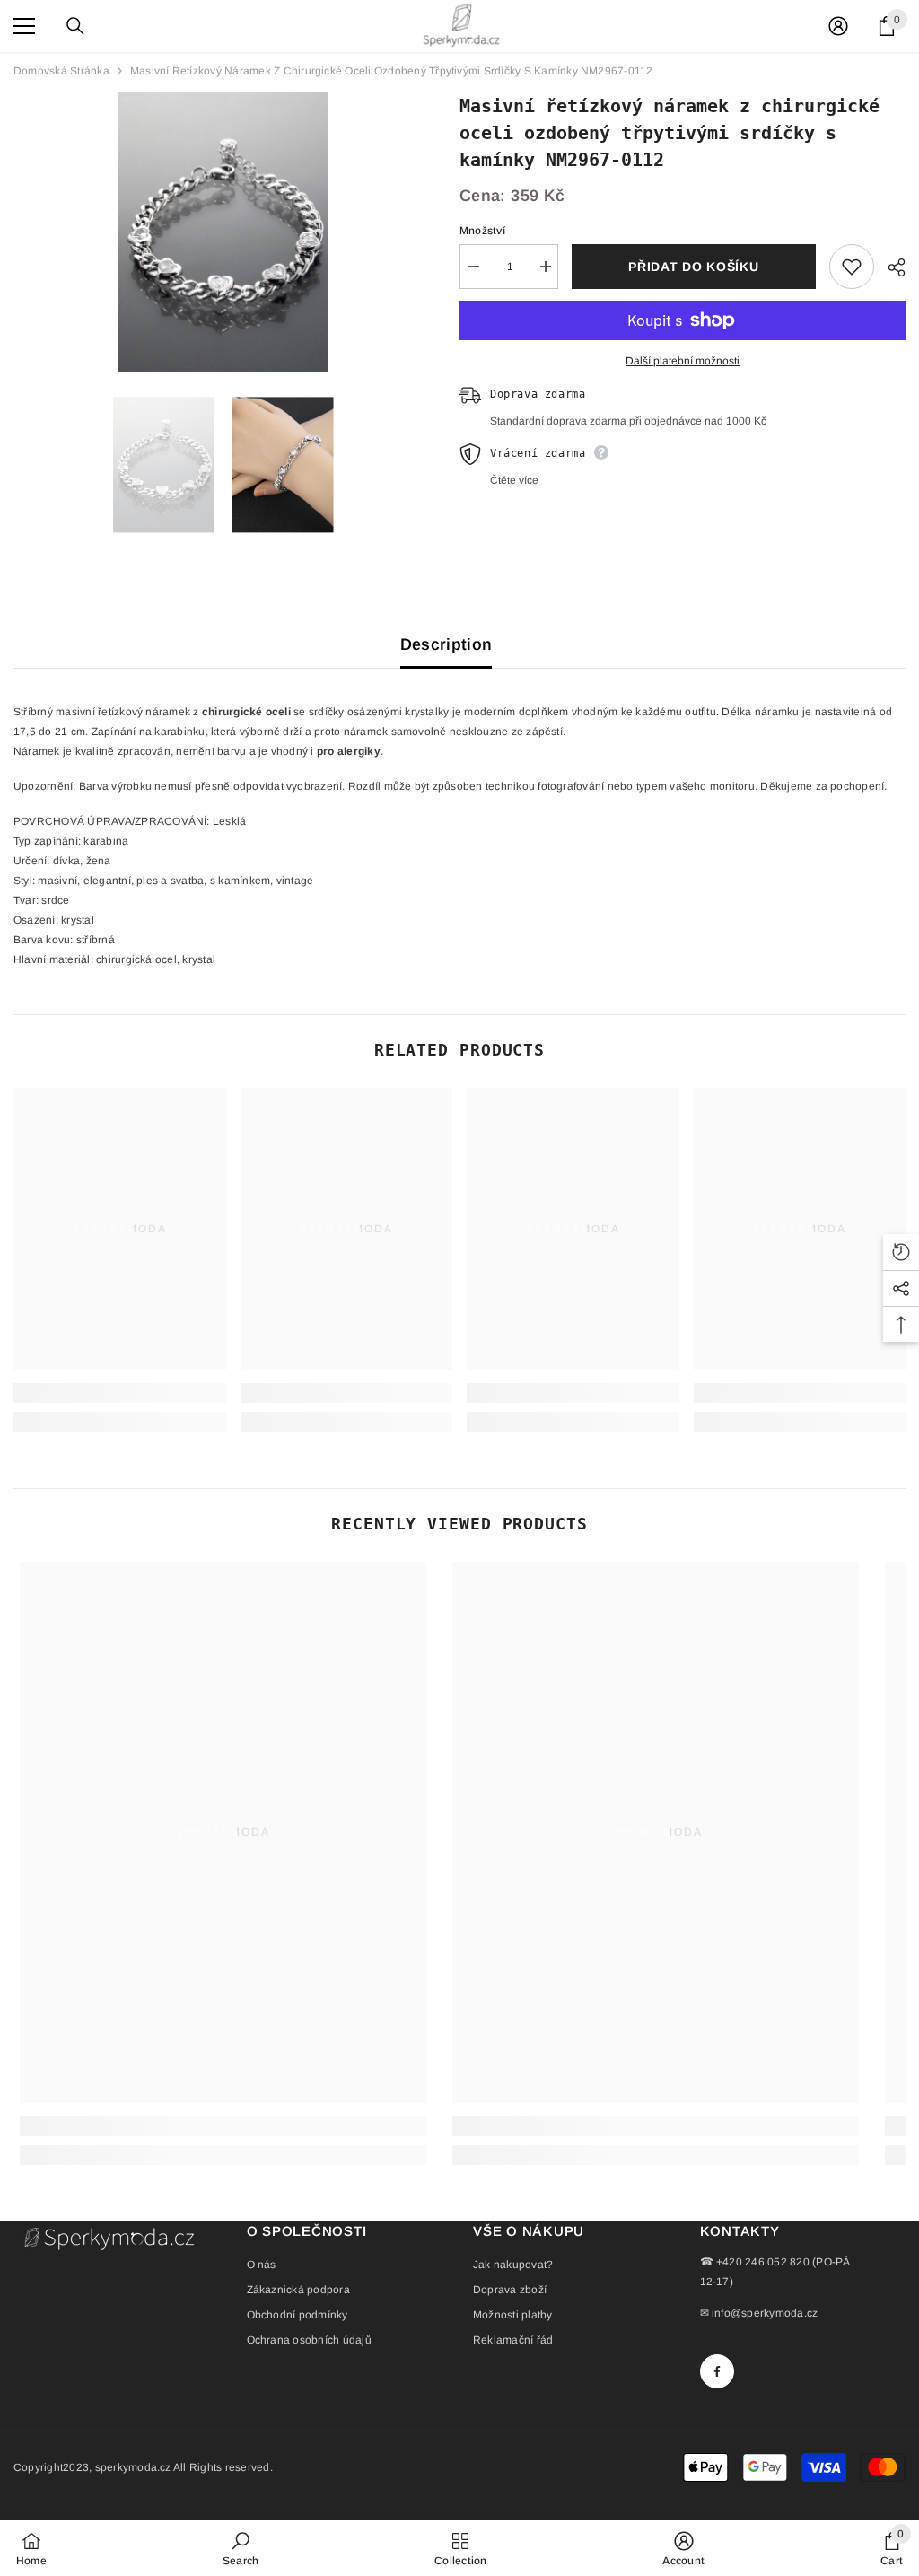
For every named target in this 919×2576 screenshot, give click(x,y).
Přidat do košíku (693, 267)
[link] (120, 1393)
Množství (482, 231)
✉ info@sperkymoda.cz (759, 2313)
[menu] (24, 26)
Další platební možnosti (683, 361)
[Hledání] (75, 26)
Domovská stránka (61, 71)
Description (446, 644)
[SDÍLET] (890, 267)
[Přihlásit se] (838, 26)
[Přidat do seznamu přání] (852, 267)
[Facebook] (717, 2371)
